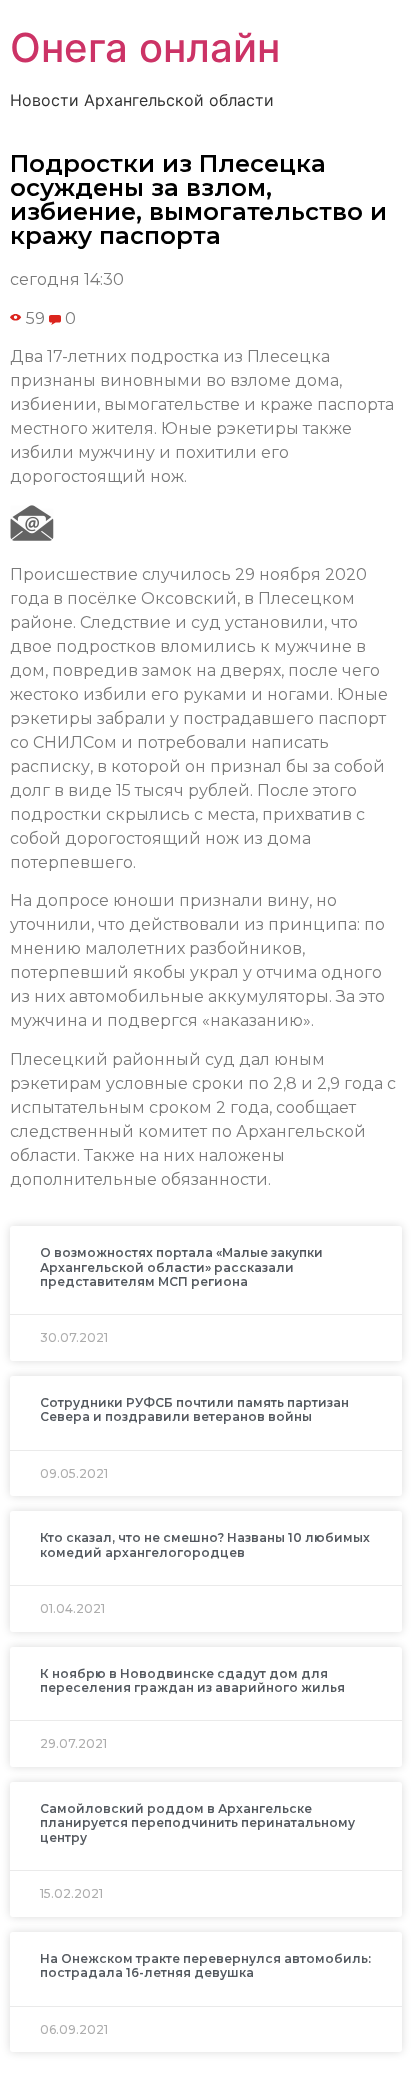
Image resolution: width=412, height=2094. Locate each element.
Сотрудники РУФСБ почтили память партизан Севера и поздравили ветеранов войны (194, 1409)
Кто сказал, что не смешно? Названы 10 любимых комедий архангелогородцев (205, 1544)
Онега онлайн (145, 47)
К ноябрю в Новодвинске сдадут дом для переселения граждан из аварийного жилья (192, 1680)
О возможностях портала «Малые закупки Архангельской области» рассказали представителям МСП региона (181, 1267)
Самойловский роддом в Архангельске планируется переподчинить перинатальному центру (197, 1823)
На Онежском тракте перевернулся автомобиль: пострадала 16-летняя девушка (205, 1965)
